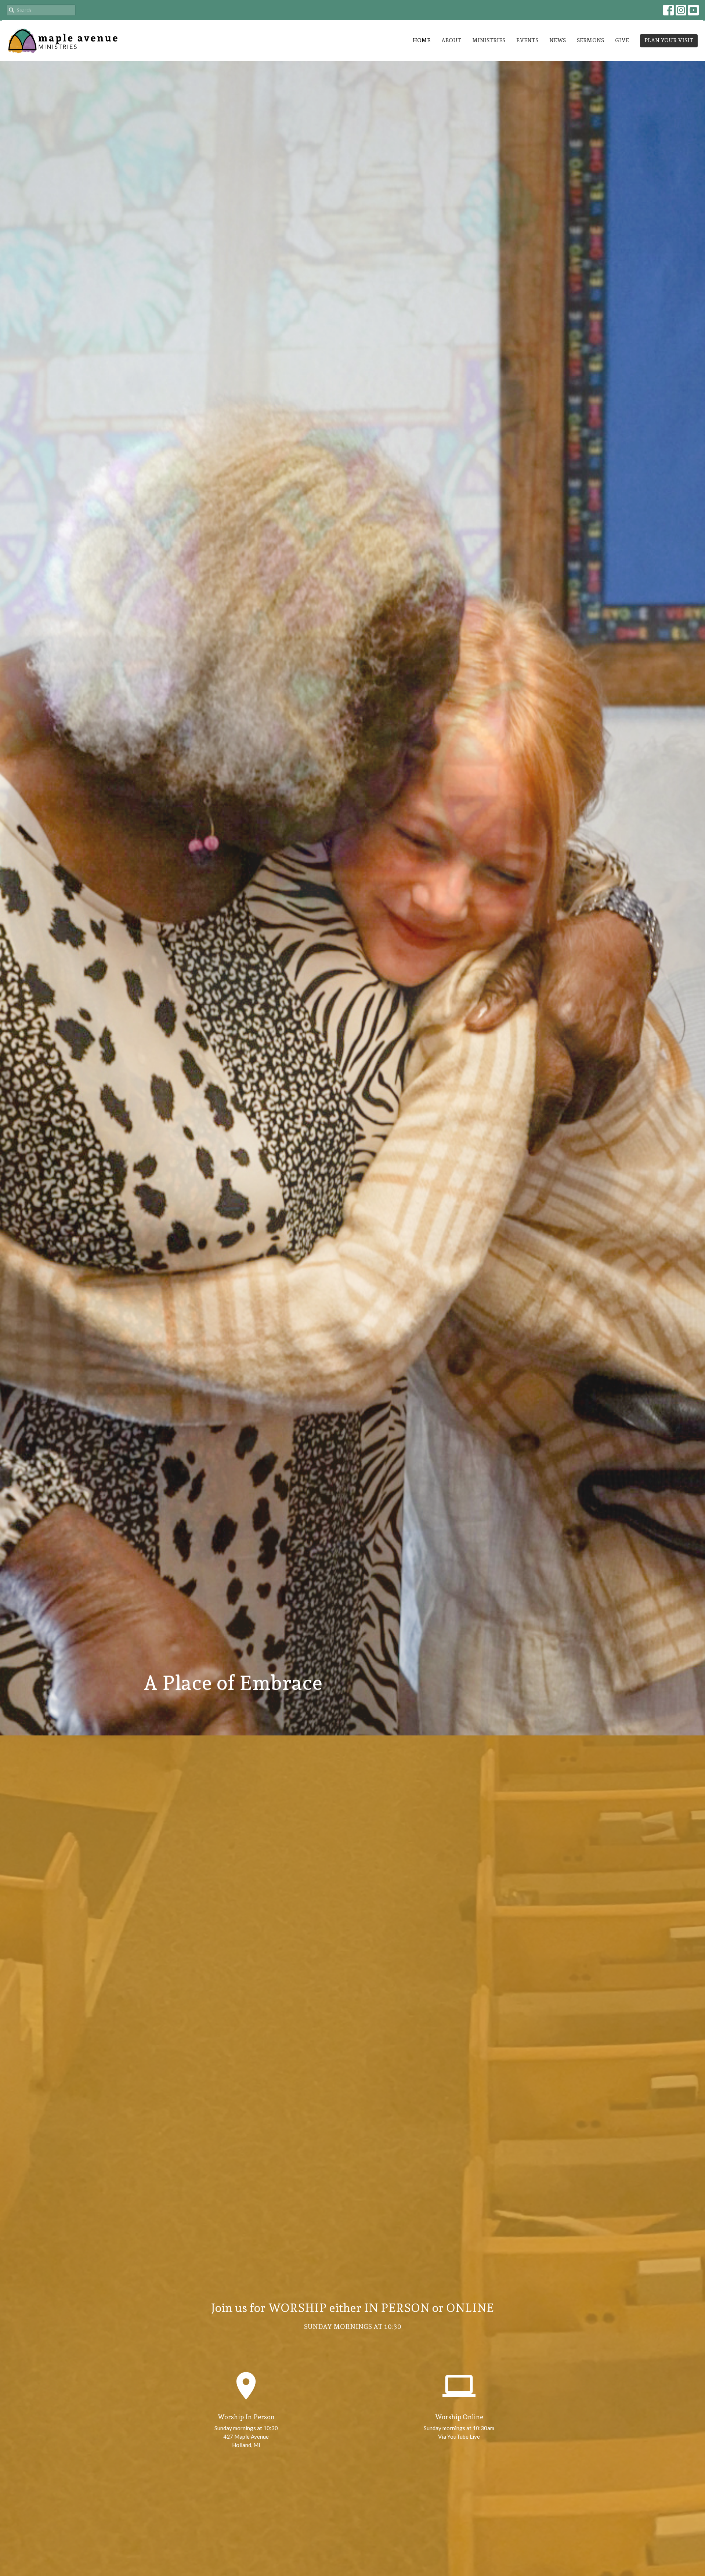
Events (527, 40)
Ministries (489, 40)
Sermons (590, 40)
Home (422, 40)
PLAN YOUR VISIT (669, 40)
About (451, 40)
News (558, 40)
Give (622, 40)
